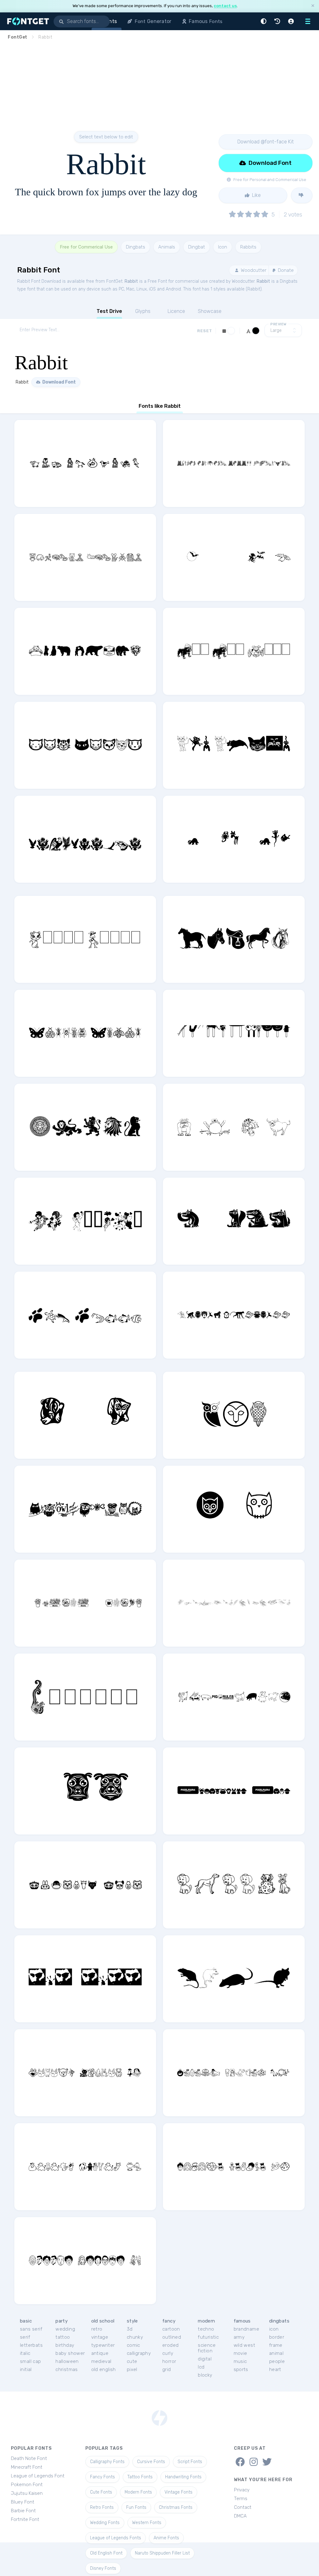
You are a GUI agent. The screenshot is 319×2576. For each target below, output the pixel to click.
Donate (285, 270)
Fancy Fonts (102, 2477)
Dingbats (136, 247)
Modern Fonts (138, 2492)
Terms (241, 2499)
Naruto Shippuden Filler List (162, 2553)
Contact (243, 2507)
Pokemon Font (27, 2485)
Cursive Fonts (151, 2462)
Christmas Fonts (176, 2507)
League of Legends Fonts (116, 2538)
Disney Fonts (103, 2568)
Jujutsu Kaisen (27, 2493)
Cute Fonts (101, 2492)
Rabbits (248, 247)
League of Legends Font (38, 2476)
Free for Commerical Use (86, 247)
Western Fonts (147, 2523)
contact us (225, 6)
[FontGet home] (27, 21)
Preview (279, 324)
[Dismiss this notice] (313, 6)
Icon (223, 247)
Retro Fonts (102, 2507)
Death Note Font (29, 2458)
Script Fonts (190, 2462)
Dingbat (197, 247)
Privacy (242, 2490)
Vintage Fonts (179, 2492)
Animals (167, 247)
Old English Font (106, 2553)
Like (256, 195)
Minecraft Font (27, 2467)
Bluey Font (23, 2502)
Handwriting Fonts (183, 2477)
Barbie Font (23, 2511)
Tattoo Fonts (140, 2477)
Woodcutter (253, 270)
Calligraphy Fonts (107, 2462)
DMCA (240, 2516)
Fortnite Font (25, 2519)
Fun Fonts (136, 2507)
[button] (264, 21)
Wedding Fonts (105, 2523)
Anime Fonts (166, 2538)
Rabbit (131, 281)
